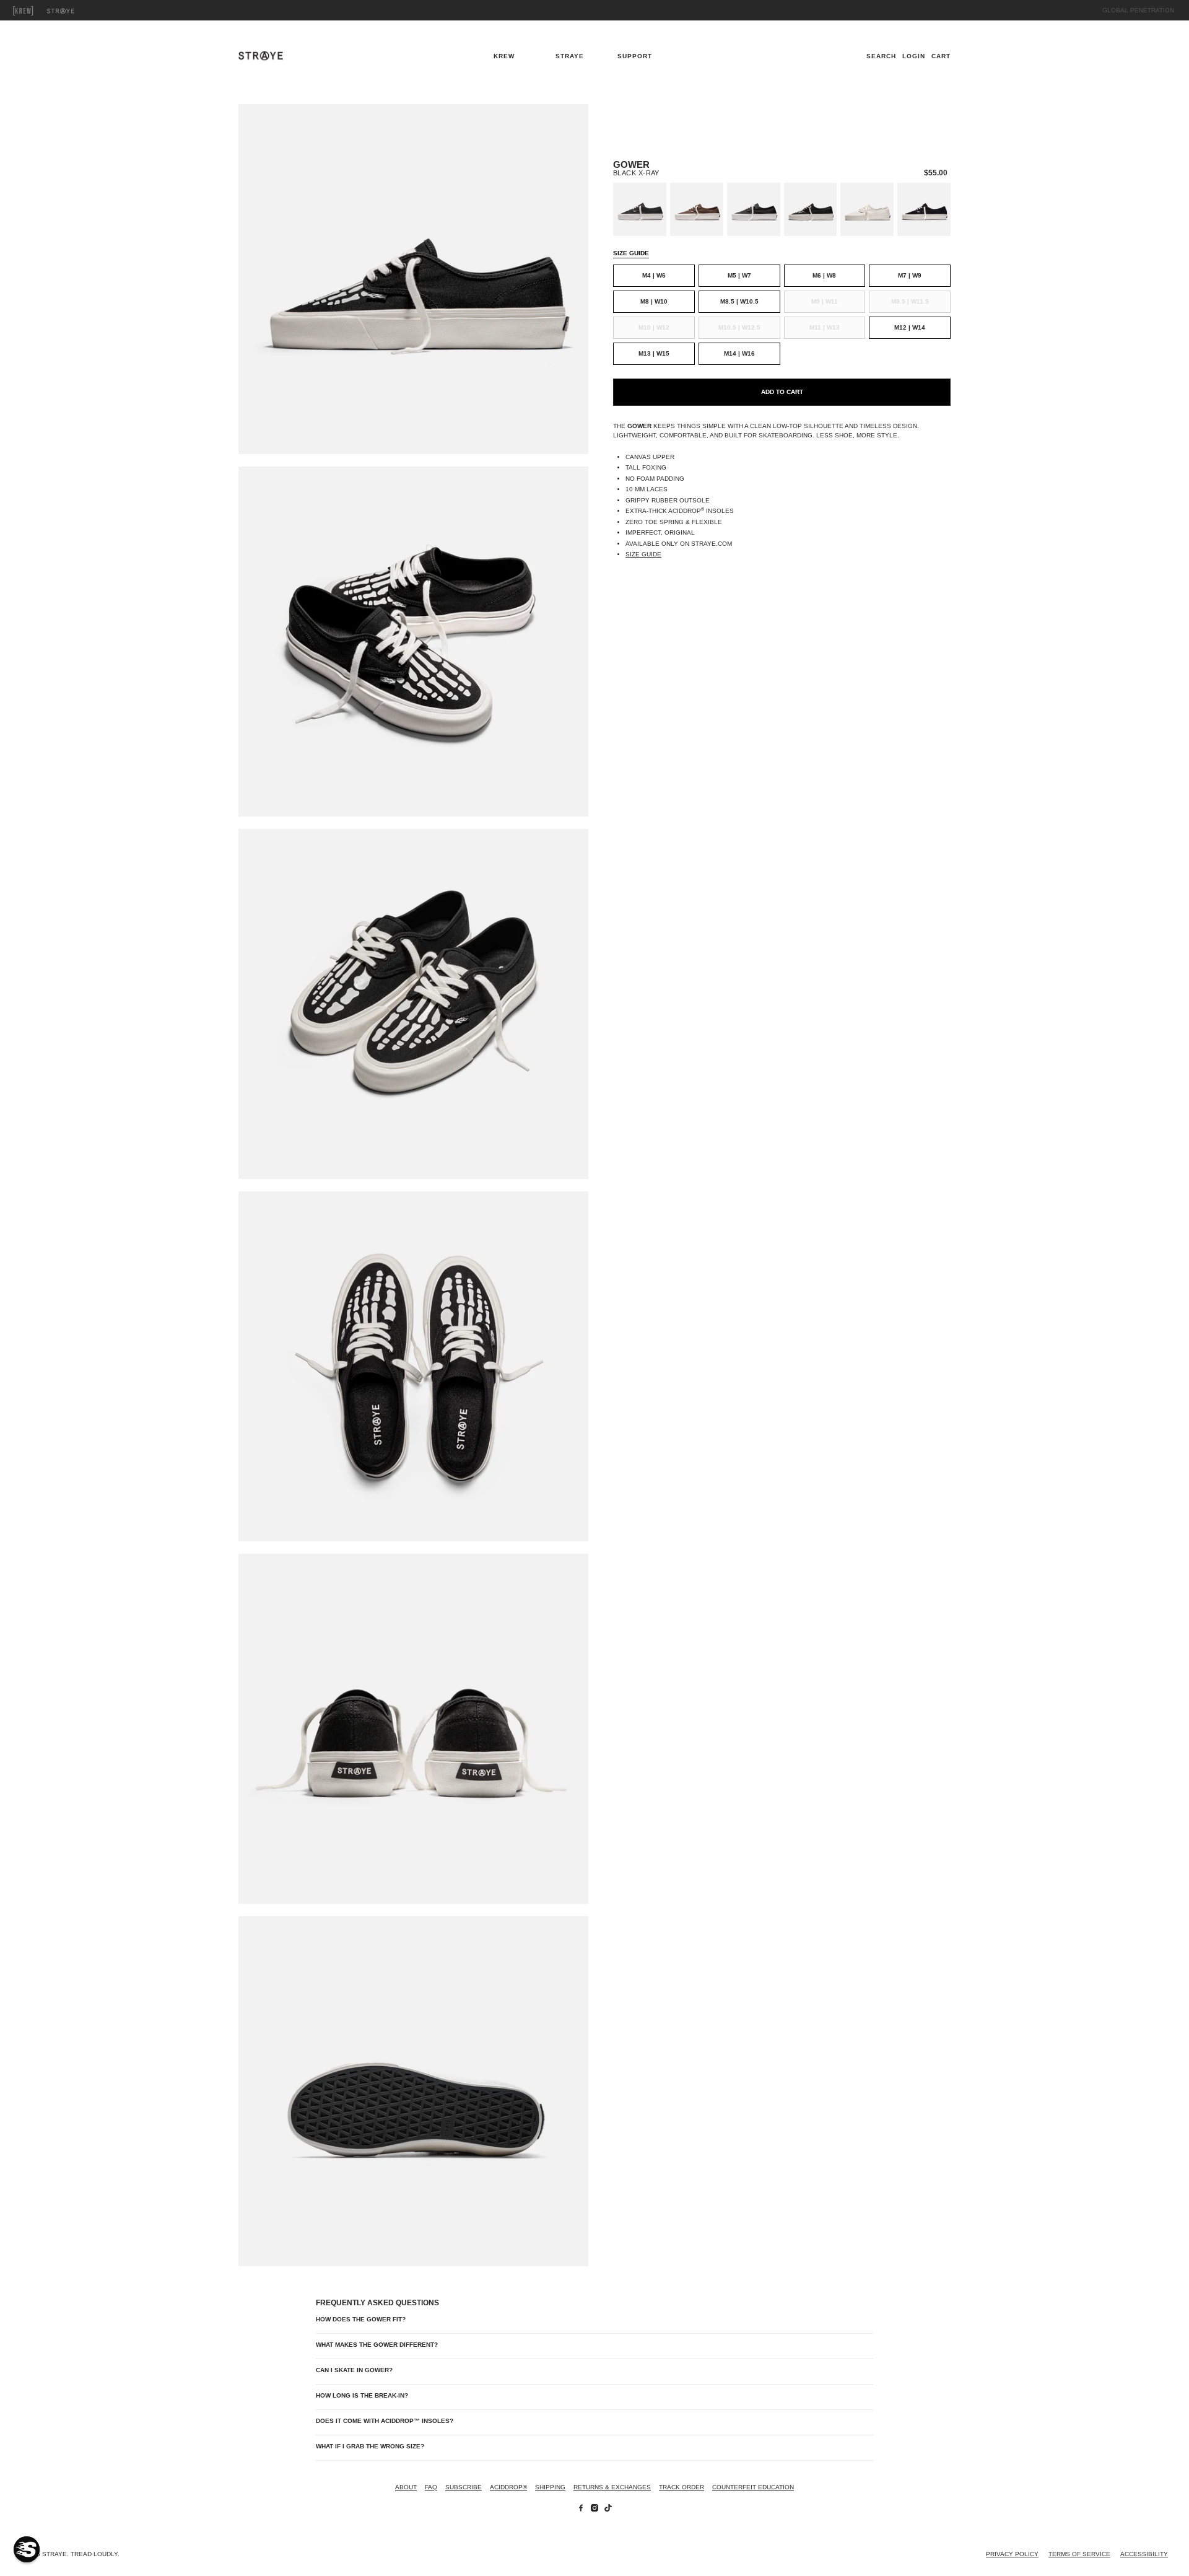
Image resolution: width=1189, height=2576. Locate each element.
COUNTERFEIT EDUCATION (753, 2487)
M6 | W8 (824, 275)
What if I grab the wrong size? (370, 2446)
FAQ (431, 2487)
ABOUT (406, 2487)
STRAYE (74, 11)
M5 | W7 (739, 275)
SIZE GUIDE (631, 253)
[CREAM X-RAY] (867, 209)
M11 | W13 (825, 327)
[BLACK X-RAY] (811, 209)
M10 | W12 (654, 327)
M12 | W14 (910, 327)
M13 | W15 (654, 353)
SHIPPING (550, 2487)
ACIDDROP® (508, 2487)
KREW (37, 11)
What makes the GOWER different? (377, 2345)
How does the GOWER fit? (361, 2319)
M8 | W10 (654, 301)
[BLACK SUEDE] (924, 209)
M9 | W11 (825, 301)
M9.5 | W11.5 (910, 301)
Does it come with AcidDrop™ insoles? (385, 2421)
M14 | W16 (739, 353)
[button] (27, 2549)
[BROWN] (697, 209)
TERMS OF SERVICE (1079, 2554)
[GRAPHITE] (754, 209)
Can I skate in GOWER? (354, 2370)
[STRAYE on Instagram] (594, 2509)
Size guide (643, 554)
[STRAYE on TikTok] (608, 2509)
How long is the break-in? (362, 2395)
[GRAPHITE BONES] (640, 209)
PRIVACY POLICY (1012, 2554)
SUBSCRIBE (464, 2487)
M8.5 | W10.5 (739, 301)
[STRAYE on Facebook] (581, 2509)
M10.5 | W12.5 (739, 327)
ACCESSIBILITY (1144, 2554)
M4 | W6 (654, 275)
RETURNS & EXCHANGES (612, 2487)
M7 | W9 (910, 275)
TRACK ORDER (682, 2487)
